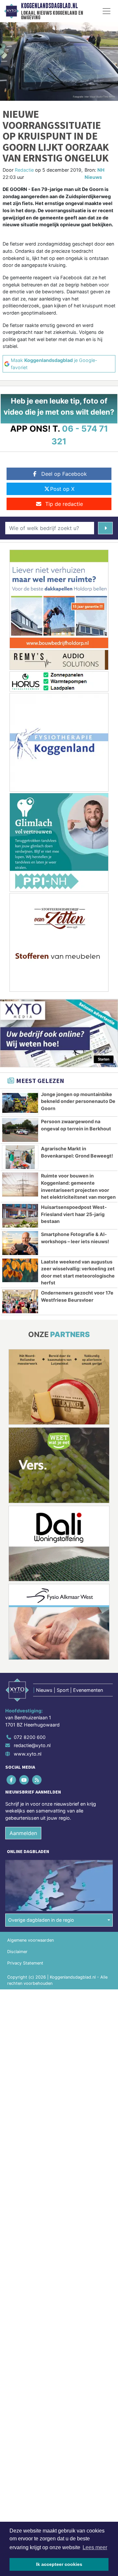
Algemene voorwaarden (30, 1940)
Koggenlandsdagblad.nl (49, 6)
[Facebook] (12, 1780)
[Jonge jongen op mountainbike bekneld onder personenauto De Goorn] (20, 1103)
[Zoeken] (105, 528)
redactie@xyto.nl (32, 1745)
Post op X (62, 489)
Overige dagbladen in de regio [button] (41, 1920)
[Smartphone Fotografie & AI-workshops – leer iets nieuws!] (20, 1243)
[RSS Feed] (37, 1780)
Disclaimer (17, 1952)
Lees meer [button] (95, 2547)
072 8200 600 (30, 1737)
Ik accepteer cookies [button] (59, 2564)
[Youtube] (24, 1780)
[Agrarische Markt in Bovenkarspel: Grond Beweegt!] (20, 1157)
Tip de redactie (64, 504)
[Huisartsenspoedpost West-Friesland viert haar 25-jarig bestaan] (20, 1216)
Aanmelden (23, 1833)
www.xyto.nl (28, 1754)
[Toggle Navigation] (107, 11)
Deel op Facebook (64, 474)
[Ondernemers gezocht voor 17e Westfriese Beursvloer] (20, 1301)
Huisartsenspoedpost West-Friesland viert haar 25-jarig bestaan (74, 1214)
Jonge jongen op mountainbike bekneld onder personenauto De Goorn (78, 1101)
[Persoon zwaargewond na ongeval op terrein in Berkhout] (20, 1130)
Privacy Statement (25, 1963)
